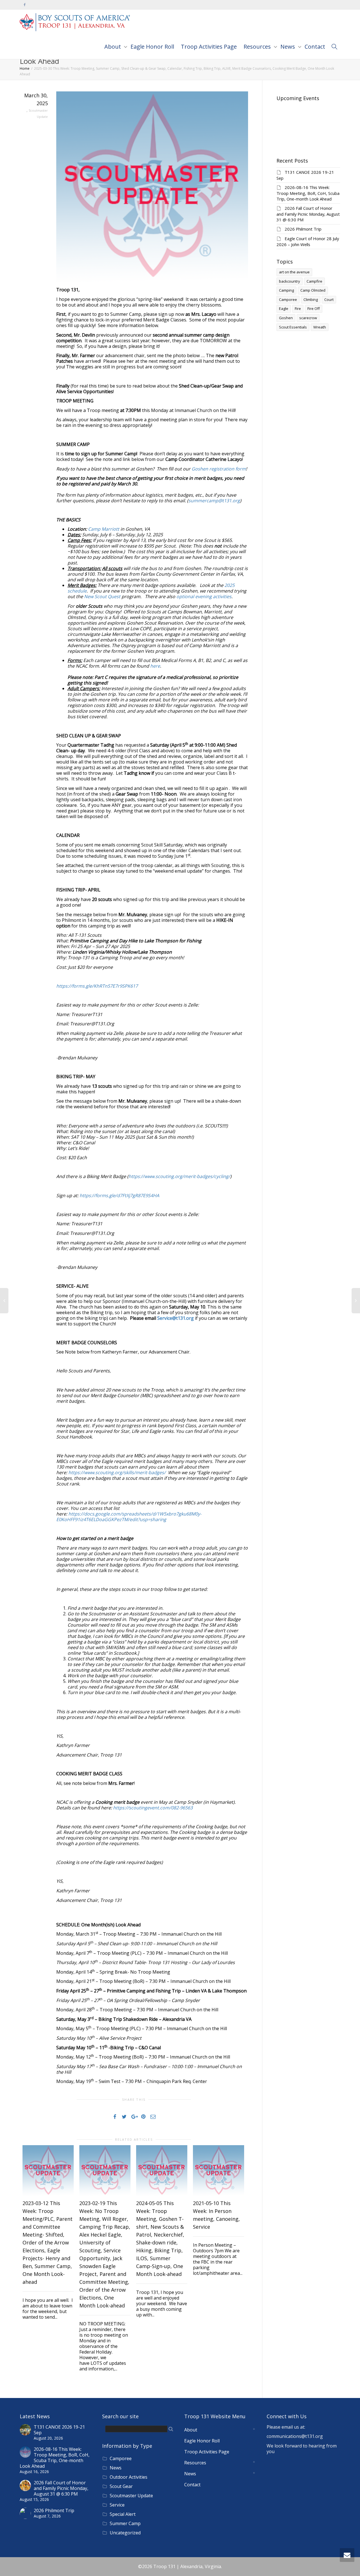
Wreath (320, 327)
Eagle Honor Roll (152, 47)
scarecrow (308, 318)
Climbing (311, 300)
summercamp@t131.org (214, 501)
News (288, 47)
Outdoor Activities (129, 2477)
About (113, 47)
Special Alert (123, 2514)
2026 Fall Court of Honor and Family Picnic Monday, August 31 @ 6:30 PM (308, 214)
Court (329, 300)
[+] (48, 2171)
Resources (258, 47)
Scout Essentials (293, 327)
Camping (286, 290)
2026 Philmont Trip (303, 229)
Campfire (314, 281)
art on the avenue (294, 272)
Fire (298, 309)
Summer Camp (125, 2523)
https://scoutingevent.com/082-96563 (153, 1808)
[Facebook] (25, 5)
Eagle (284, 309)
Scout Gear (121, 2486)
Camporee (288, 300)
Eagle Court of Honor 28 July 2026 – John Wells (308, 241)
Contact (315, 47)
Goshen (286, 318)
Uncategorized (125, 2533)
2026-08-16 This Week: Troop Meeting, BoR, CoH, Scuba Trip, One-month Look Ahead (308, 193)
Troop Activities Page (209, 47)
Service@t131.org (175, 1318)
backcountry (290, 281)
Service (117, 2505)
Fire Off (314, 309)
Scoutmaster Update (131, 2496)
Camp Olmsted (313, 290)
